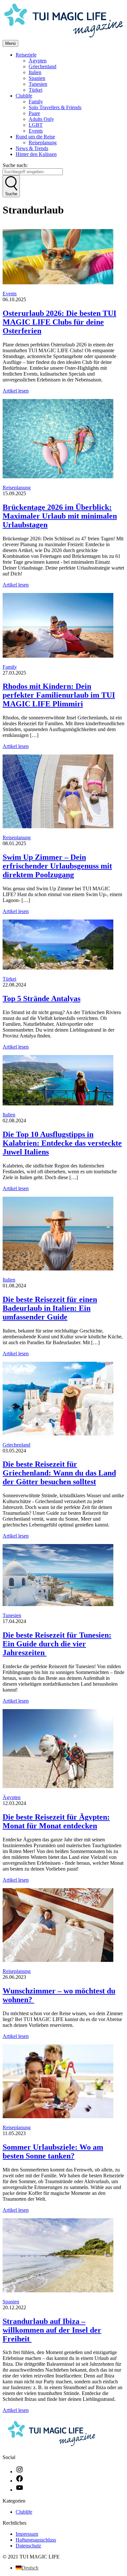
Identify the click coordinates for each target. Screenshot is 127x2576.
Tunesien (38, 84)
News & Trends (32, 148)
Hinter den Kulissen (36, 154)
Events (36, 131)
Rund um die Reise (35, 137)
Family (36, 102)
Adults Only (41, 119)
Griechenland (42, 66)
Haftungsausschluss (36, 2540)
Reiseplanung (43, 142)
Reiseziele (26, 55)
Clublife (24, 96)
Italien (35, 72)
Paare (34, 113)
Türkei (35, 90)
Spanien (37, 78)
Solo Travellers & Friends (55, 107)
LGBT (36, 125)
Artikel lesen (16, 391)
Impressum (27, 2534)
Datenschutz (28, 2546)
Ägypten (38, 61)
